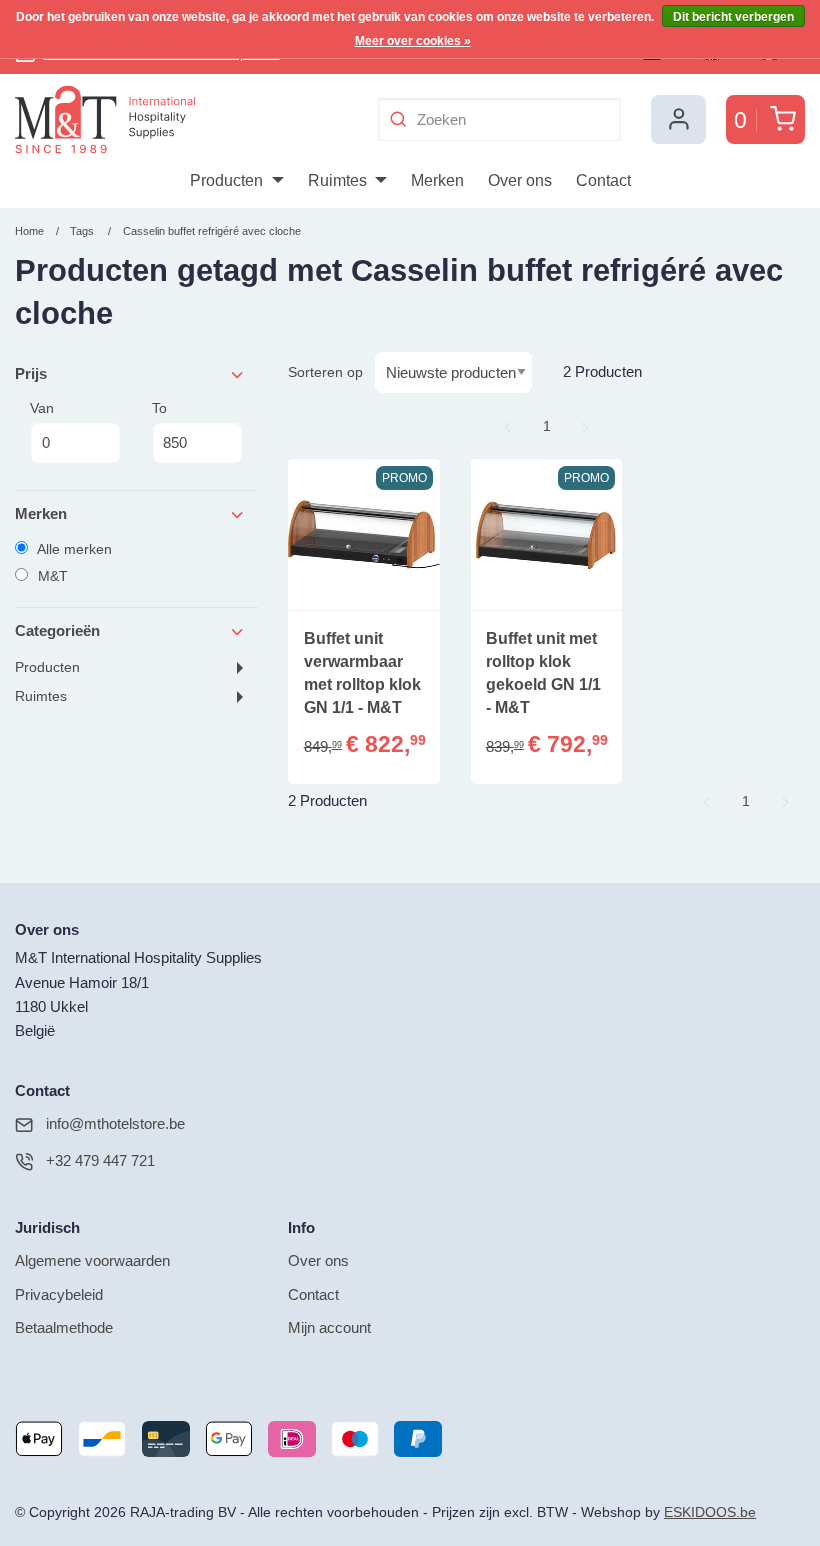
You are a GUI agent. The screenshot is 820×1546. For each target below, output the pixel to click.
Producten (47, 667)
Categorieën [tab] (57, 630)
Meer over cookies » (413, 41)
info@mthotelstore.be (115, 1123)
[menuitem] (236, 181)
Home (29, 231)
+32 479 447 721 (100, 1160)
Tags (82, 231)
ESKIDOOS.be (710, 1512)
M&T (51, 576)
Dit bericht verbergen (733, 17)
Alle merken (73, 549)
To (159, 408)
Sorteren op (325, 372)
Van (42, 408)
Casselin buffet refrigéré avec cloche (212, 231)
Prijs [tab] (31, 373)
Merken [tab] (41, 513)
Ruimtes (41, 696)
